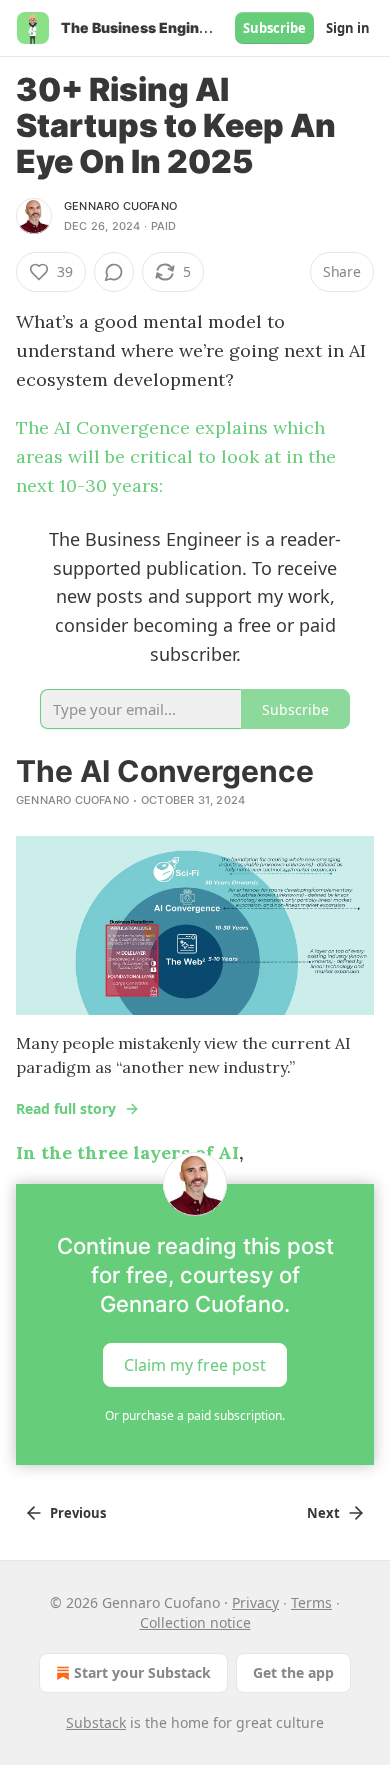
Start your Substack (142, 1672)
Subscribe (274, 28)
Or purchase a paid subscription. (195, 1415)
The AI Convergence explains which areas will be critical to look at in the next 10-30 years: (176, 456)
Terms (311, 1602)
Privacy (255, 1602)
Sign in (348, 28)
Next (323, 1513)
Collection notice (195, 1622)
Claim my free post (195, 1365)
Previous (78, 1513)
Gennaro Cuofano (120, 206)
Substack (96, 1722)
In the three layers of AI (127, 1152)
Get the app (293, 1672)
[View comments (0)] (114, 272)
